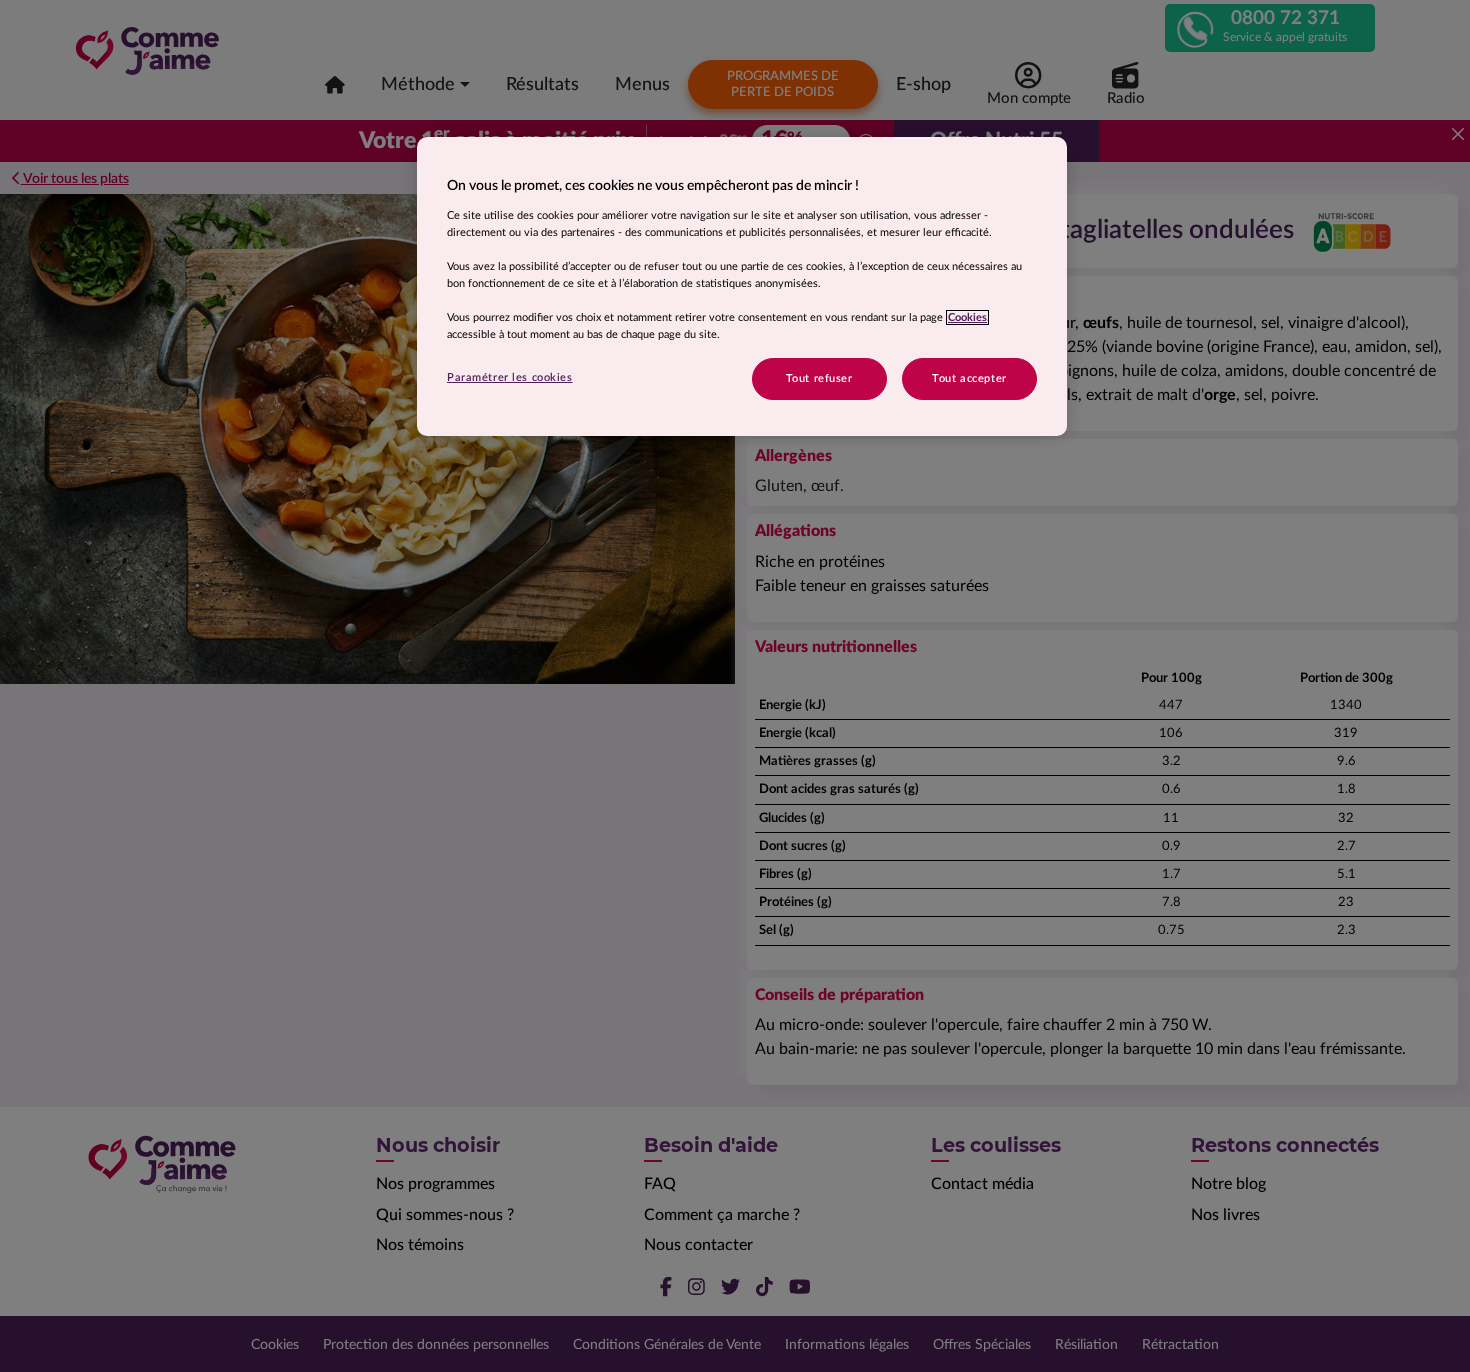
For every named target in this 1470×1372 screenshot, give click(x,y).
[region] (742, 286)
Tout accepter (969, 378)
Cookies (967, 317)
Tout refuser (819, 378)
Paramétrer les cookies (510, 377)
